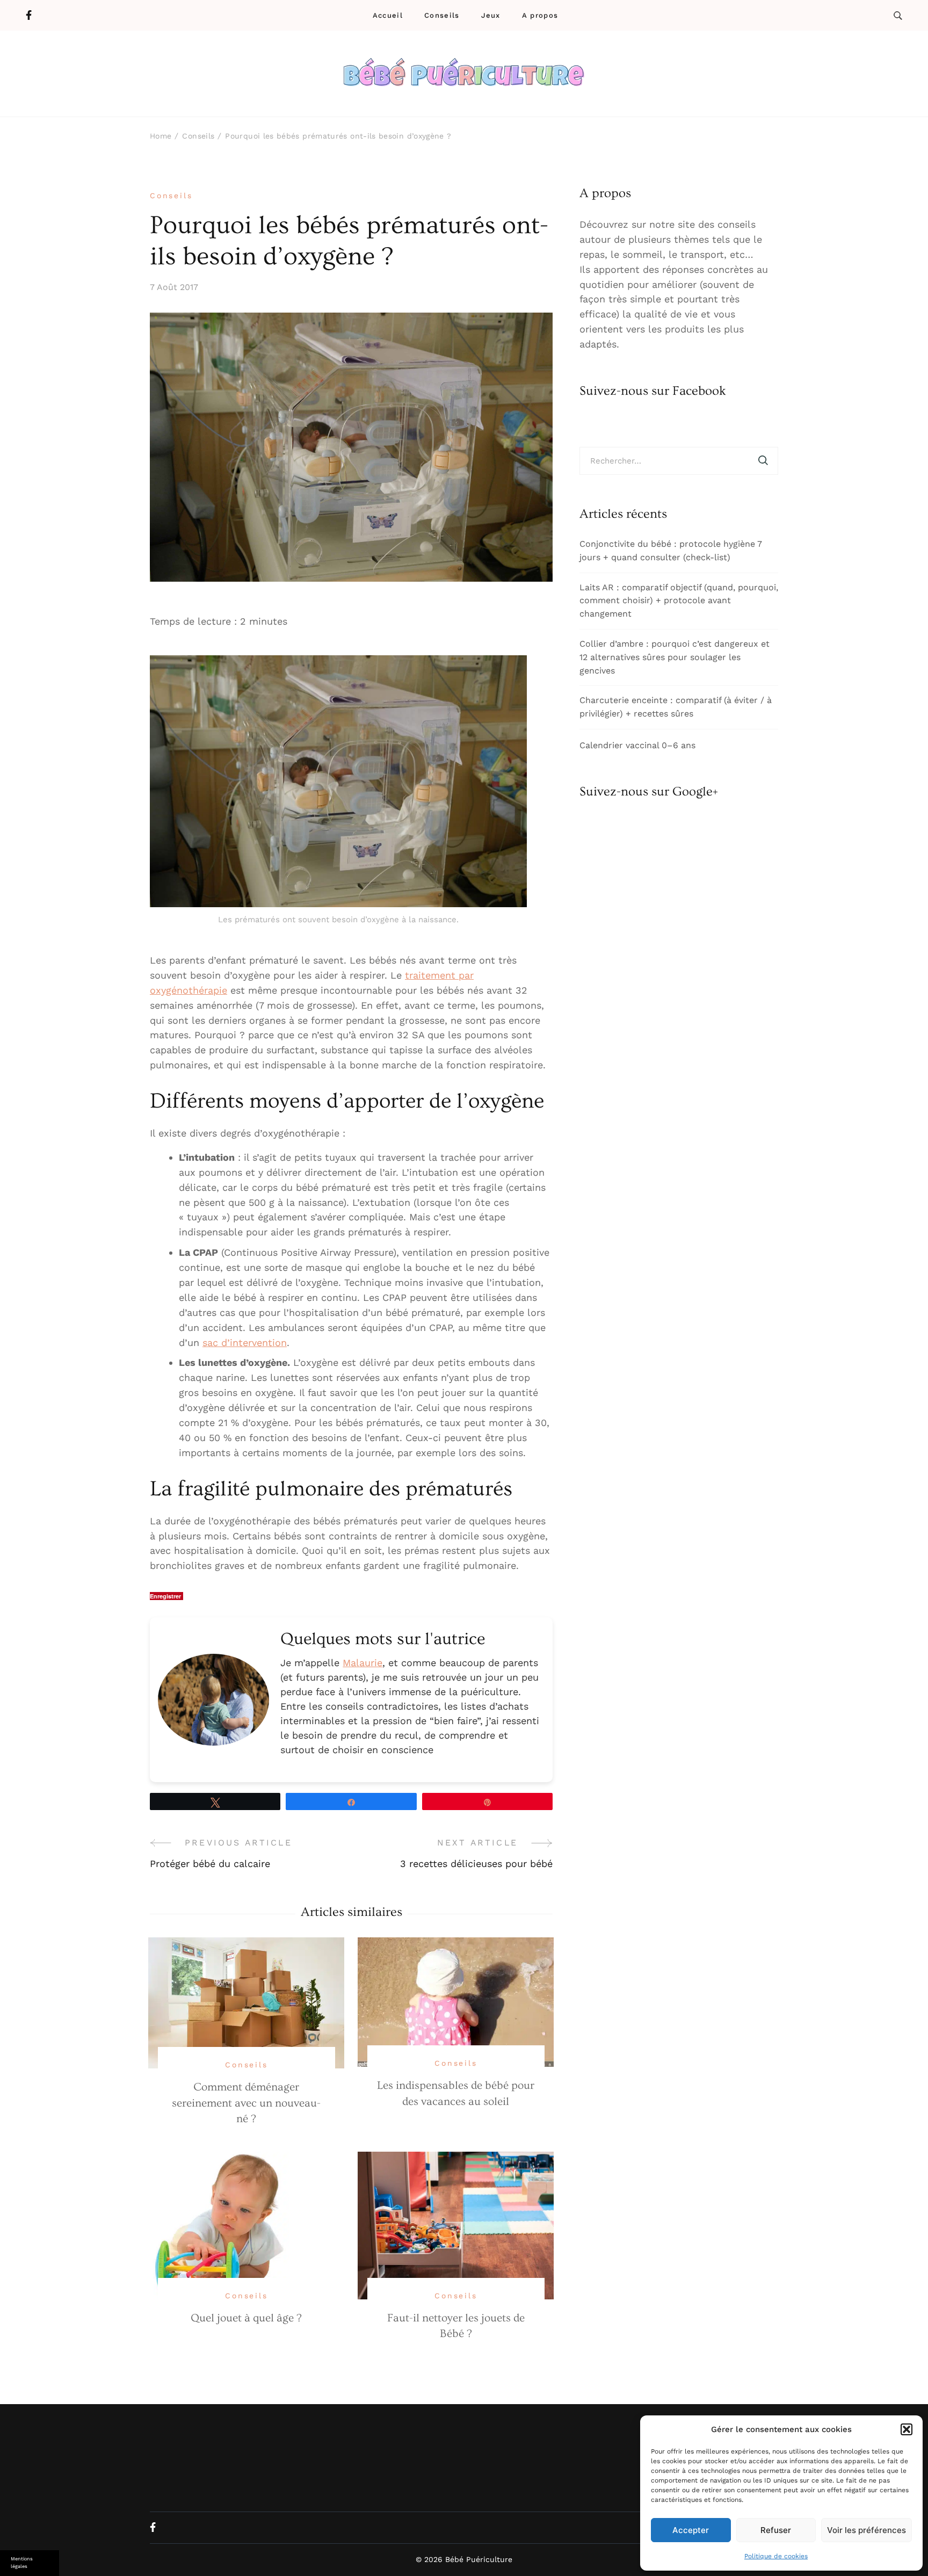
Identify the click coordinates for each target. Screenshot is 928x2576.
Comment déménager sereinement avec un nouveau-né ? (246, 2103)
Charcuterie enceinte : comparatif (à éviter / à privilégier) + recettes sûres (676, 707)
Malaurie (363, 1663)
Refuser (776, 2530)
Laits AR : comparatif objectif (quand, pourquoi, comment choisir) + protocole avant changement (679, 601)
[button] (907, 2429)
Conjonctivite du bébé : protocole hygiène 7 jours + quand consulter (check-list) (671, 551)
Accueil (388, 15)
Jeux (491, 15)
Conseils (442, 15)
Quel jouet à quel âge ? (246, 2318)
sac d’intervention (245, 1343)
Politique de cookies (776, 2556)
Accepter (691, 2530)
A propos (540, 15)
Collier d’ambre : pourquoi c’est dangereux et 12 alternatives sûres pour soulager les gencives (675, 657)
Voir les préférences (867, 2530)
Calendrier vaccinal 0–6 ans (637, 745)
